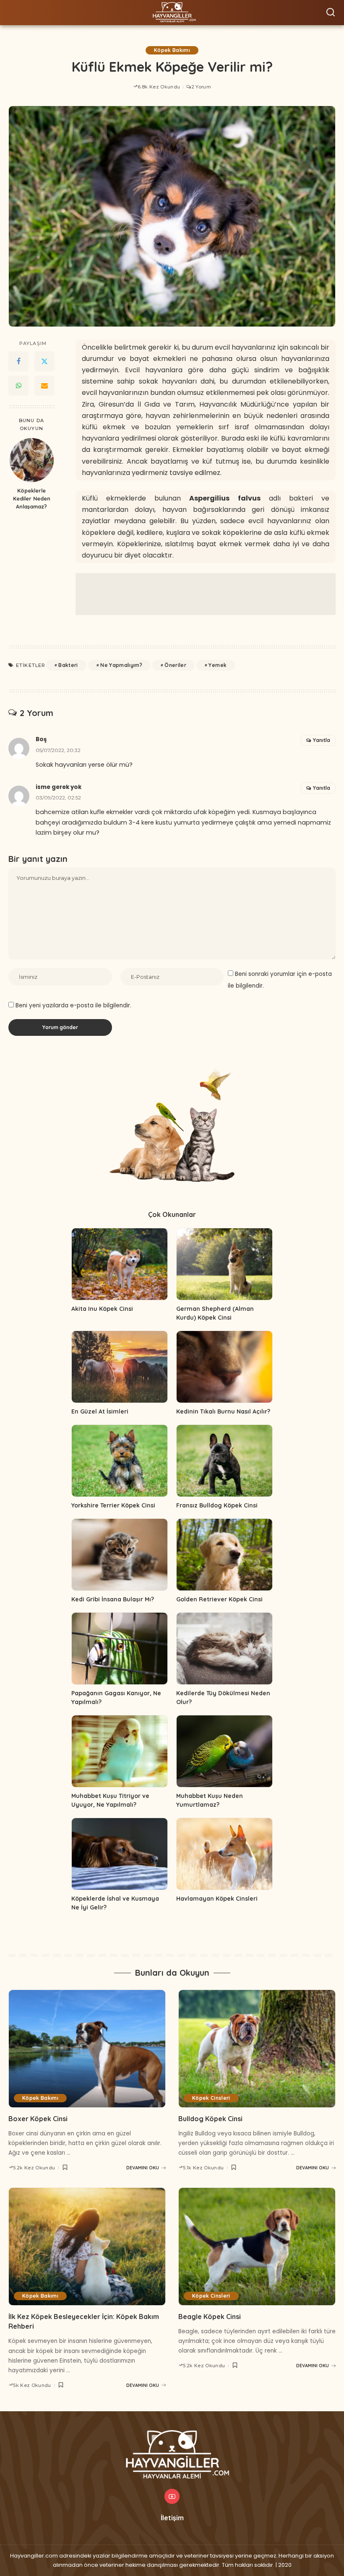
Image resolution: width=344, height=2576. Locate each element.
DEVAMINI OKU (143, 2168)
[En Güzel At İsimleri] (120, 1367)
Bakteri (68, 665)
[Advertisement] (206, 594)
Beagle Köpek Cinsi (210, 2317)
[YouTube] (172, 2496)
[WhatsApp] (18, 386)
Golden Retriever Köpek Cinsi (219, 1599)
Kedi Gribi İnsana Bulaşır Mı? (113, 1599)
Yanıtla (322, 740)
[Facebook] (18, 361)
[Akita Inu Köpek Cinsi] (120, 1264)
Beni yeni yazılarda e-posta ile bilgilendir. (73, 1005)
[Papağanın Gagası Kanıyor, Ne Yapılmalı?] (120, 1649)
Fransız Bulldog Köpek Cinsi (217, 1505)
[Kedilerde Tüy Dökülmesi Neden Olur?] (224, 1649)
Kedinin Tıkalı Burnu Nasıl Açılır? (223, 1411)
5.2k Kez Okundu (34, 2168)
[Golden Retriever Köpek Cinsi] (224, 1555)
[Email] (44, 386)
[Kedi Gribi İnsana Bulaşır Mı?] (120, 1555)
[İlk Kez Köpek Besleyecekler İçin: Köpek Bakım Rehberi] (87, 2247)
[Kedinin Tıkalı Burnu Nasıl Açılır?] (224, 1367)
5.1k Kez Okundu (203, 2168)
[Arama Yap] (331, 13)
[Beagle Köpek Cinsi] (257, 2247)
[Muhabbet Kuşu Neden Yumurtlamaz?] (224, 1751)
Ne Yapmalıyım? (121, 665)
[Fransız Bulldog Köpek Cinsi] (224, 1461)
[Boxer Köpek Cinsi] (87, 2049)
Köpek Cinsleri (211, 2098)
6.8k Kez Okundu (159, 87)
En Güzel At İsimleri (100, 1411)
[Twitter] (44, 361)
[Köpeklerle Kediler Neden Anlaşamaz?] (32, 460)
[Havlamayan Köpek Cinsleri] (224, 1854)
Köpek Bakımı (172, 50)
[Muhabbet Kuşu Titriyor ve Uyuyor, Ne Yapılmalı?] (120, 1751)
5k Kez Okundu (32, 2385)
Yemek (218, 665)
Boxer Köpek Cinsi (38, 2119)
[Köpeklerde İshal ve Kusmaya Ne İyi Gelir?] (120, 1854)
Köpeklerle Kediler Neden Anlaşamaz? (32, 498)
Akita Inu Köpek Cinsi (102, 1309)
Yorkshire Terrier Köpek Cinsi (113, 1505)
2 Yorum (201, 87)
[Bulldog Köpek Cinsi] (257, 2049)
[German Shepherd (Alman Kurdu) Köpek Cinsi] (224, 1264)
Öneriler (175, 665)
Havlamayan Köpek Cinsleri (217, 1899)
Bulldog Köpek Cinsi (210, 2119)
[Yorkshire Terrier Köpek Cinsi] (120, 1461)
